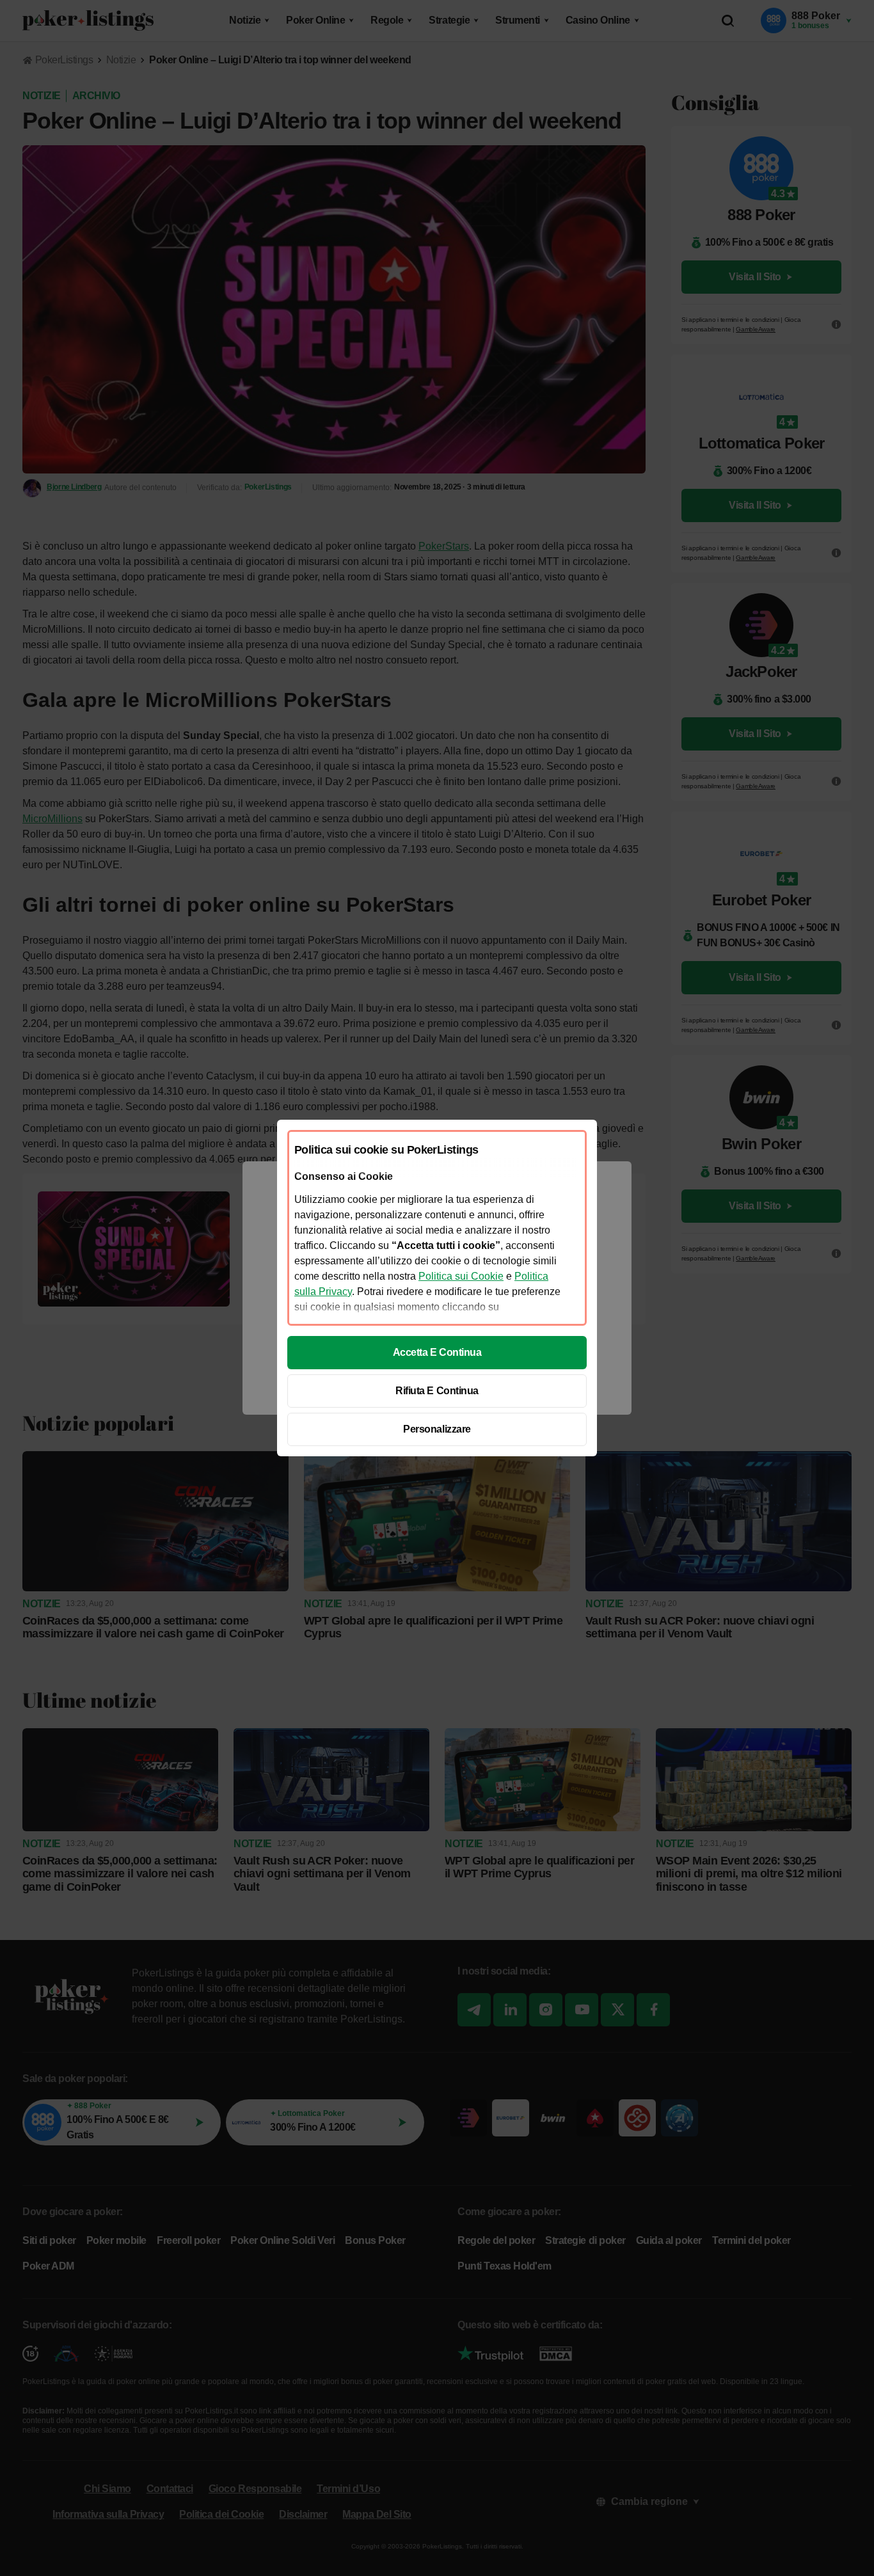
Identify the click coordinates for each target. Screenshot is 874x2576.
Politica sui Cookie (461, 1276)
